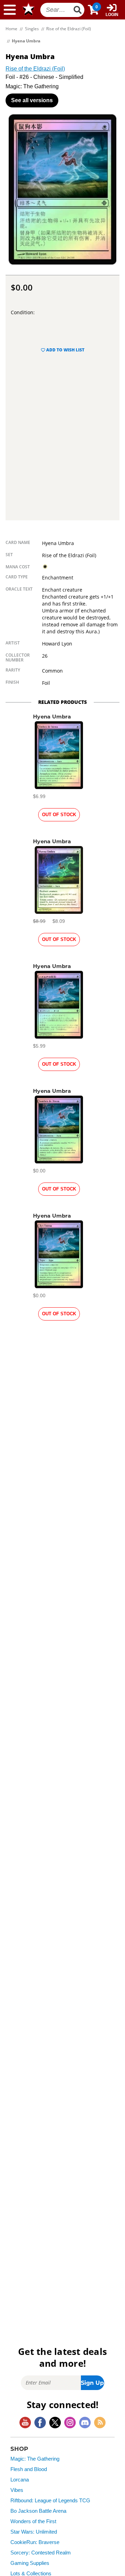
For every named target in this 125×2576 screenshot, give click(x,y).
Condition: (23, 312)
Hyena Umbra (52, 717)
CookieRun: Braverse (35, 2542)
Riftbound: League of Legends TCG (50, 2501)
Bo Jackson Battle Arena (38, 2511)
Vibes (17, 2490)
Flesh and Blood (29, 2469)
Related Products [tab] (62, 702)
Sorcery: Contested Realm (41, 2553)
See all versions (32, 100)
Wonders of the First (33, 2521)
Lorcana (20, 2480)
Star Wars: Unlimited (34, 2532)
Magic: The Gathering (35, 2459)
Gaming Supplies (30, 2563)
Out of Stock (59, 815)
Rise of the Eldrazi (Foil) (35, 69)
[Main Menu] (10, 10)
